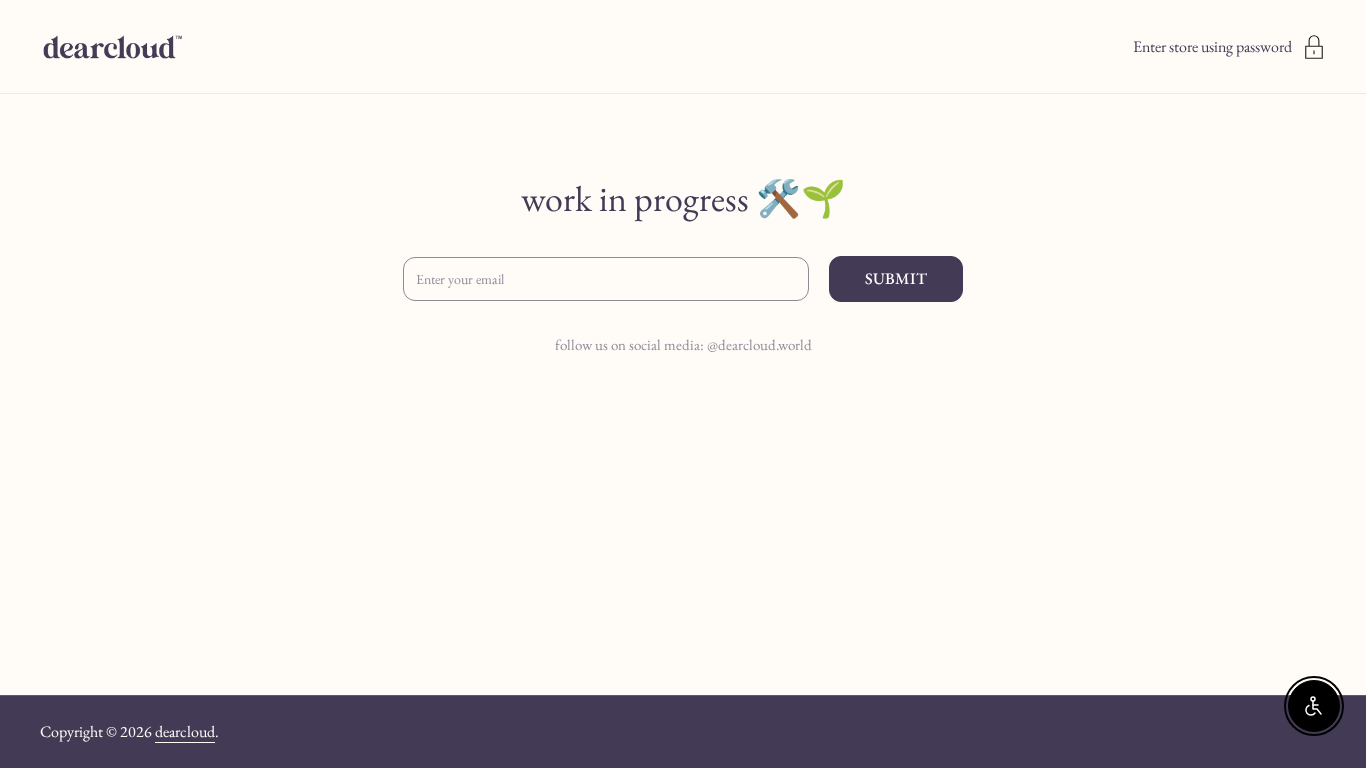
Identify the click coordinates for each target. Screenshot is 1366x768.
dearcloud (185, 731)
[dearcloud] (112, 47)
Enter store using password (1212, 46)
